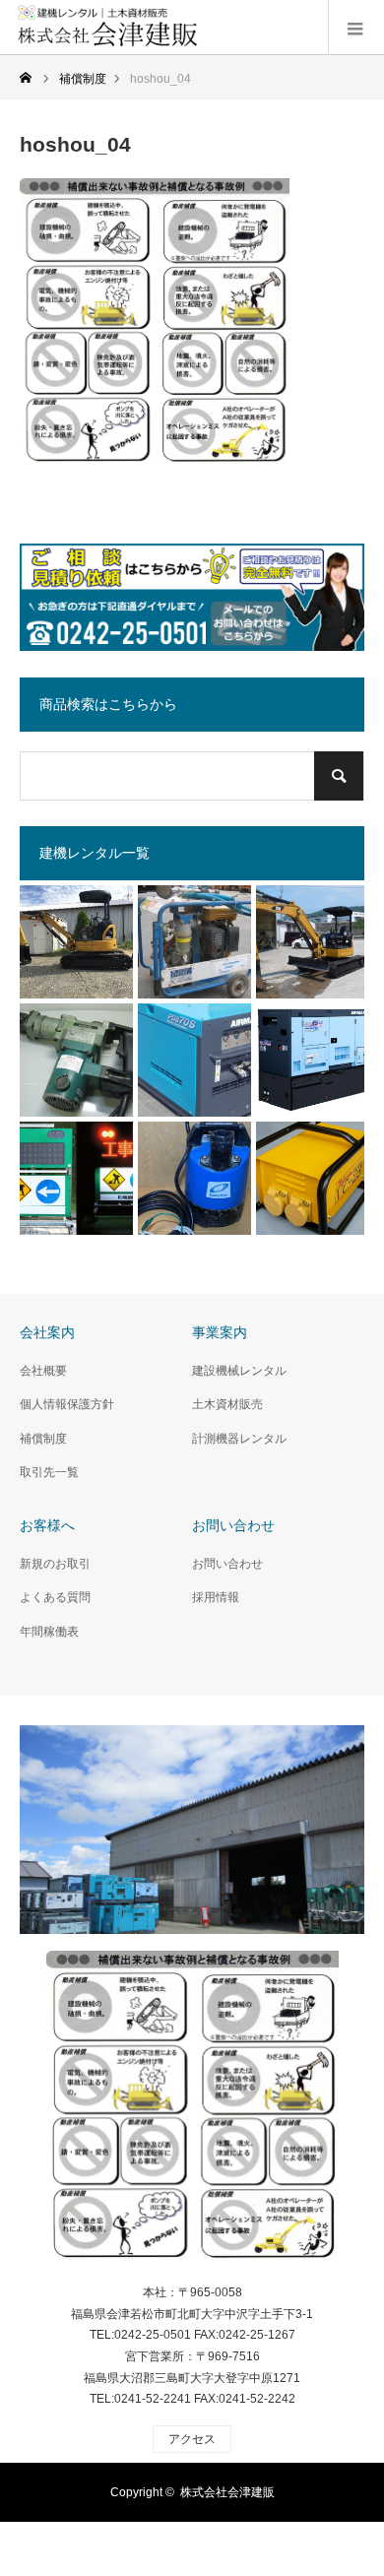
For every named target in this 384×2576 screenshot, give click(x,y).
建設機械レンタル (239, 1371)
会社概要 (43, 1371)
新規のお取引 (55, 1564)
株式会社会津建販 (227, 2492)
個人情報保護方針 (67, 1404)
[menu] (356, 28)
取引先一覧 (49, 1472)
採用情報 (216, 1597)
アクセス (192, 2439)
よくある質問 (55, 1597)
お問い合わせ (227, 1564)
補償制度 (43, 1439)
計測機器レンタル (239, 1439)
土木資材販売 (227, 1404)
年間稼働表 (49, 1632)
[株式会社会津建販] (192, 2112)
